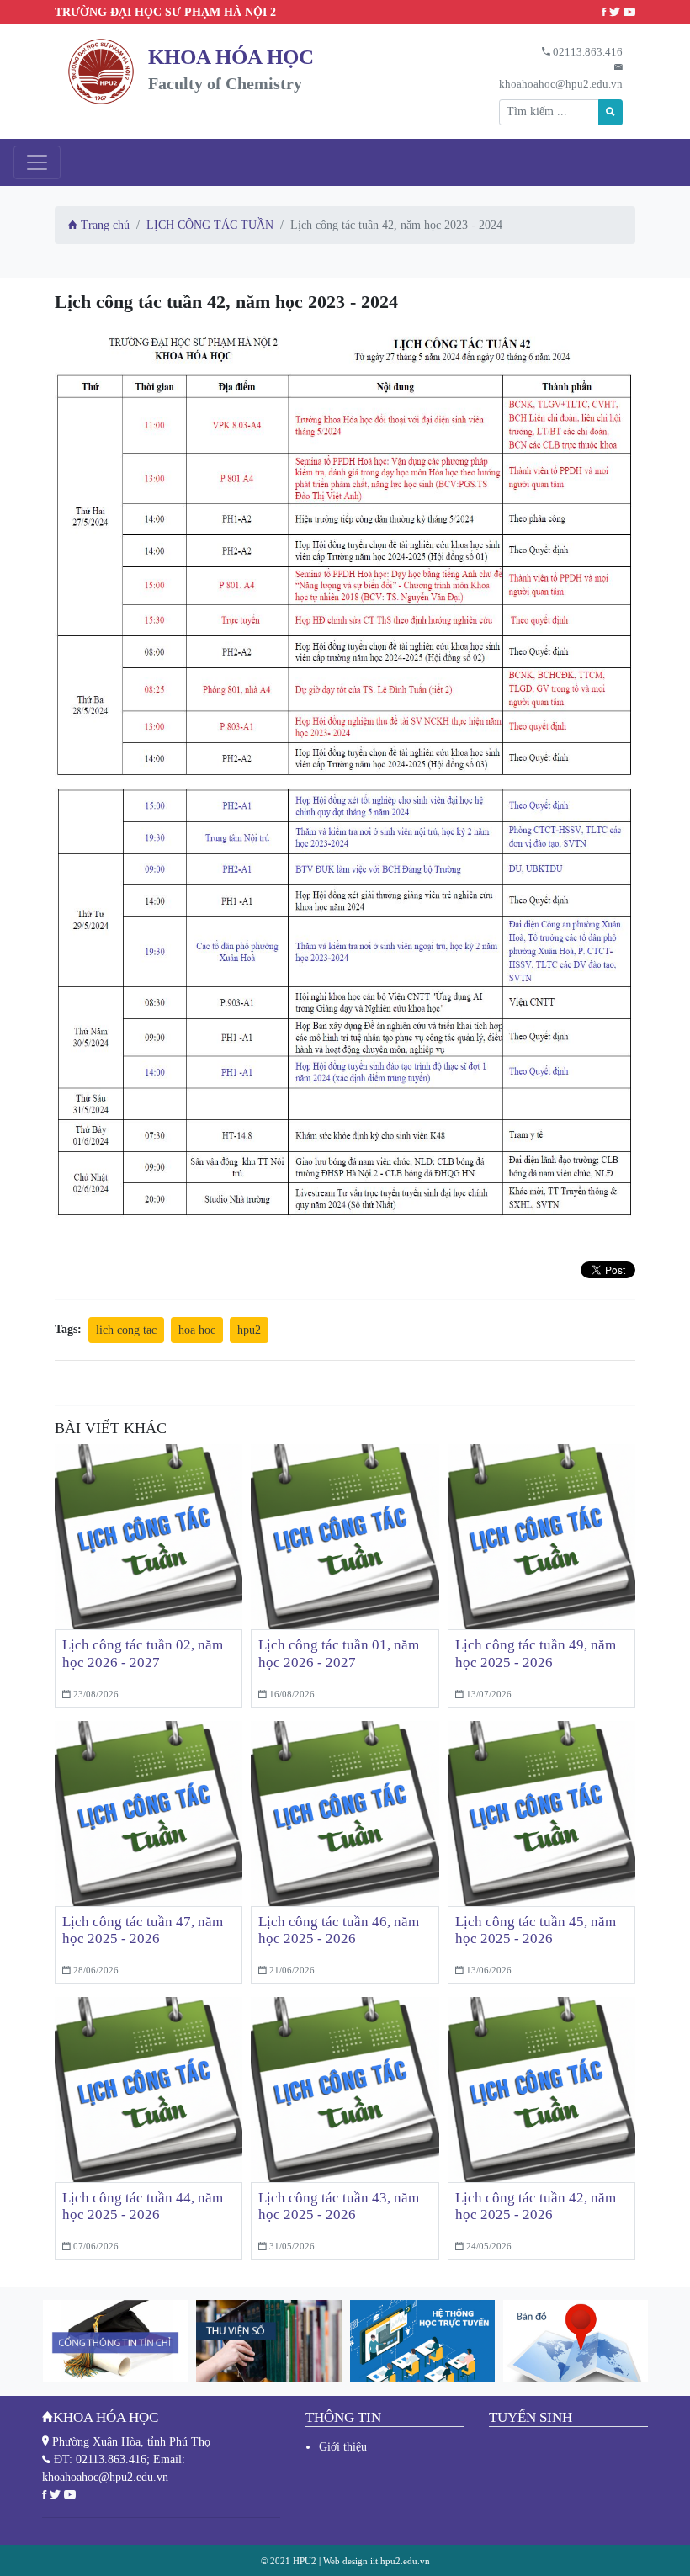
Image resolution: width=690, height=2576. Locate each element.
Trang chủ (103, 225)
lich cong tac (126, 1330)
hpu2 (249, 1330)
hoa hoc (197, 1330)
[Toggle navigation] (37, 162)
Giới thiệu (343, 2447)
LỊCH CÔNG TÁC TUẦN (210, 225)
